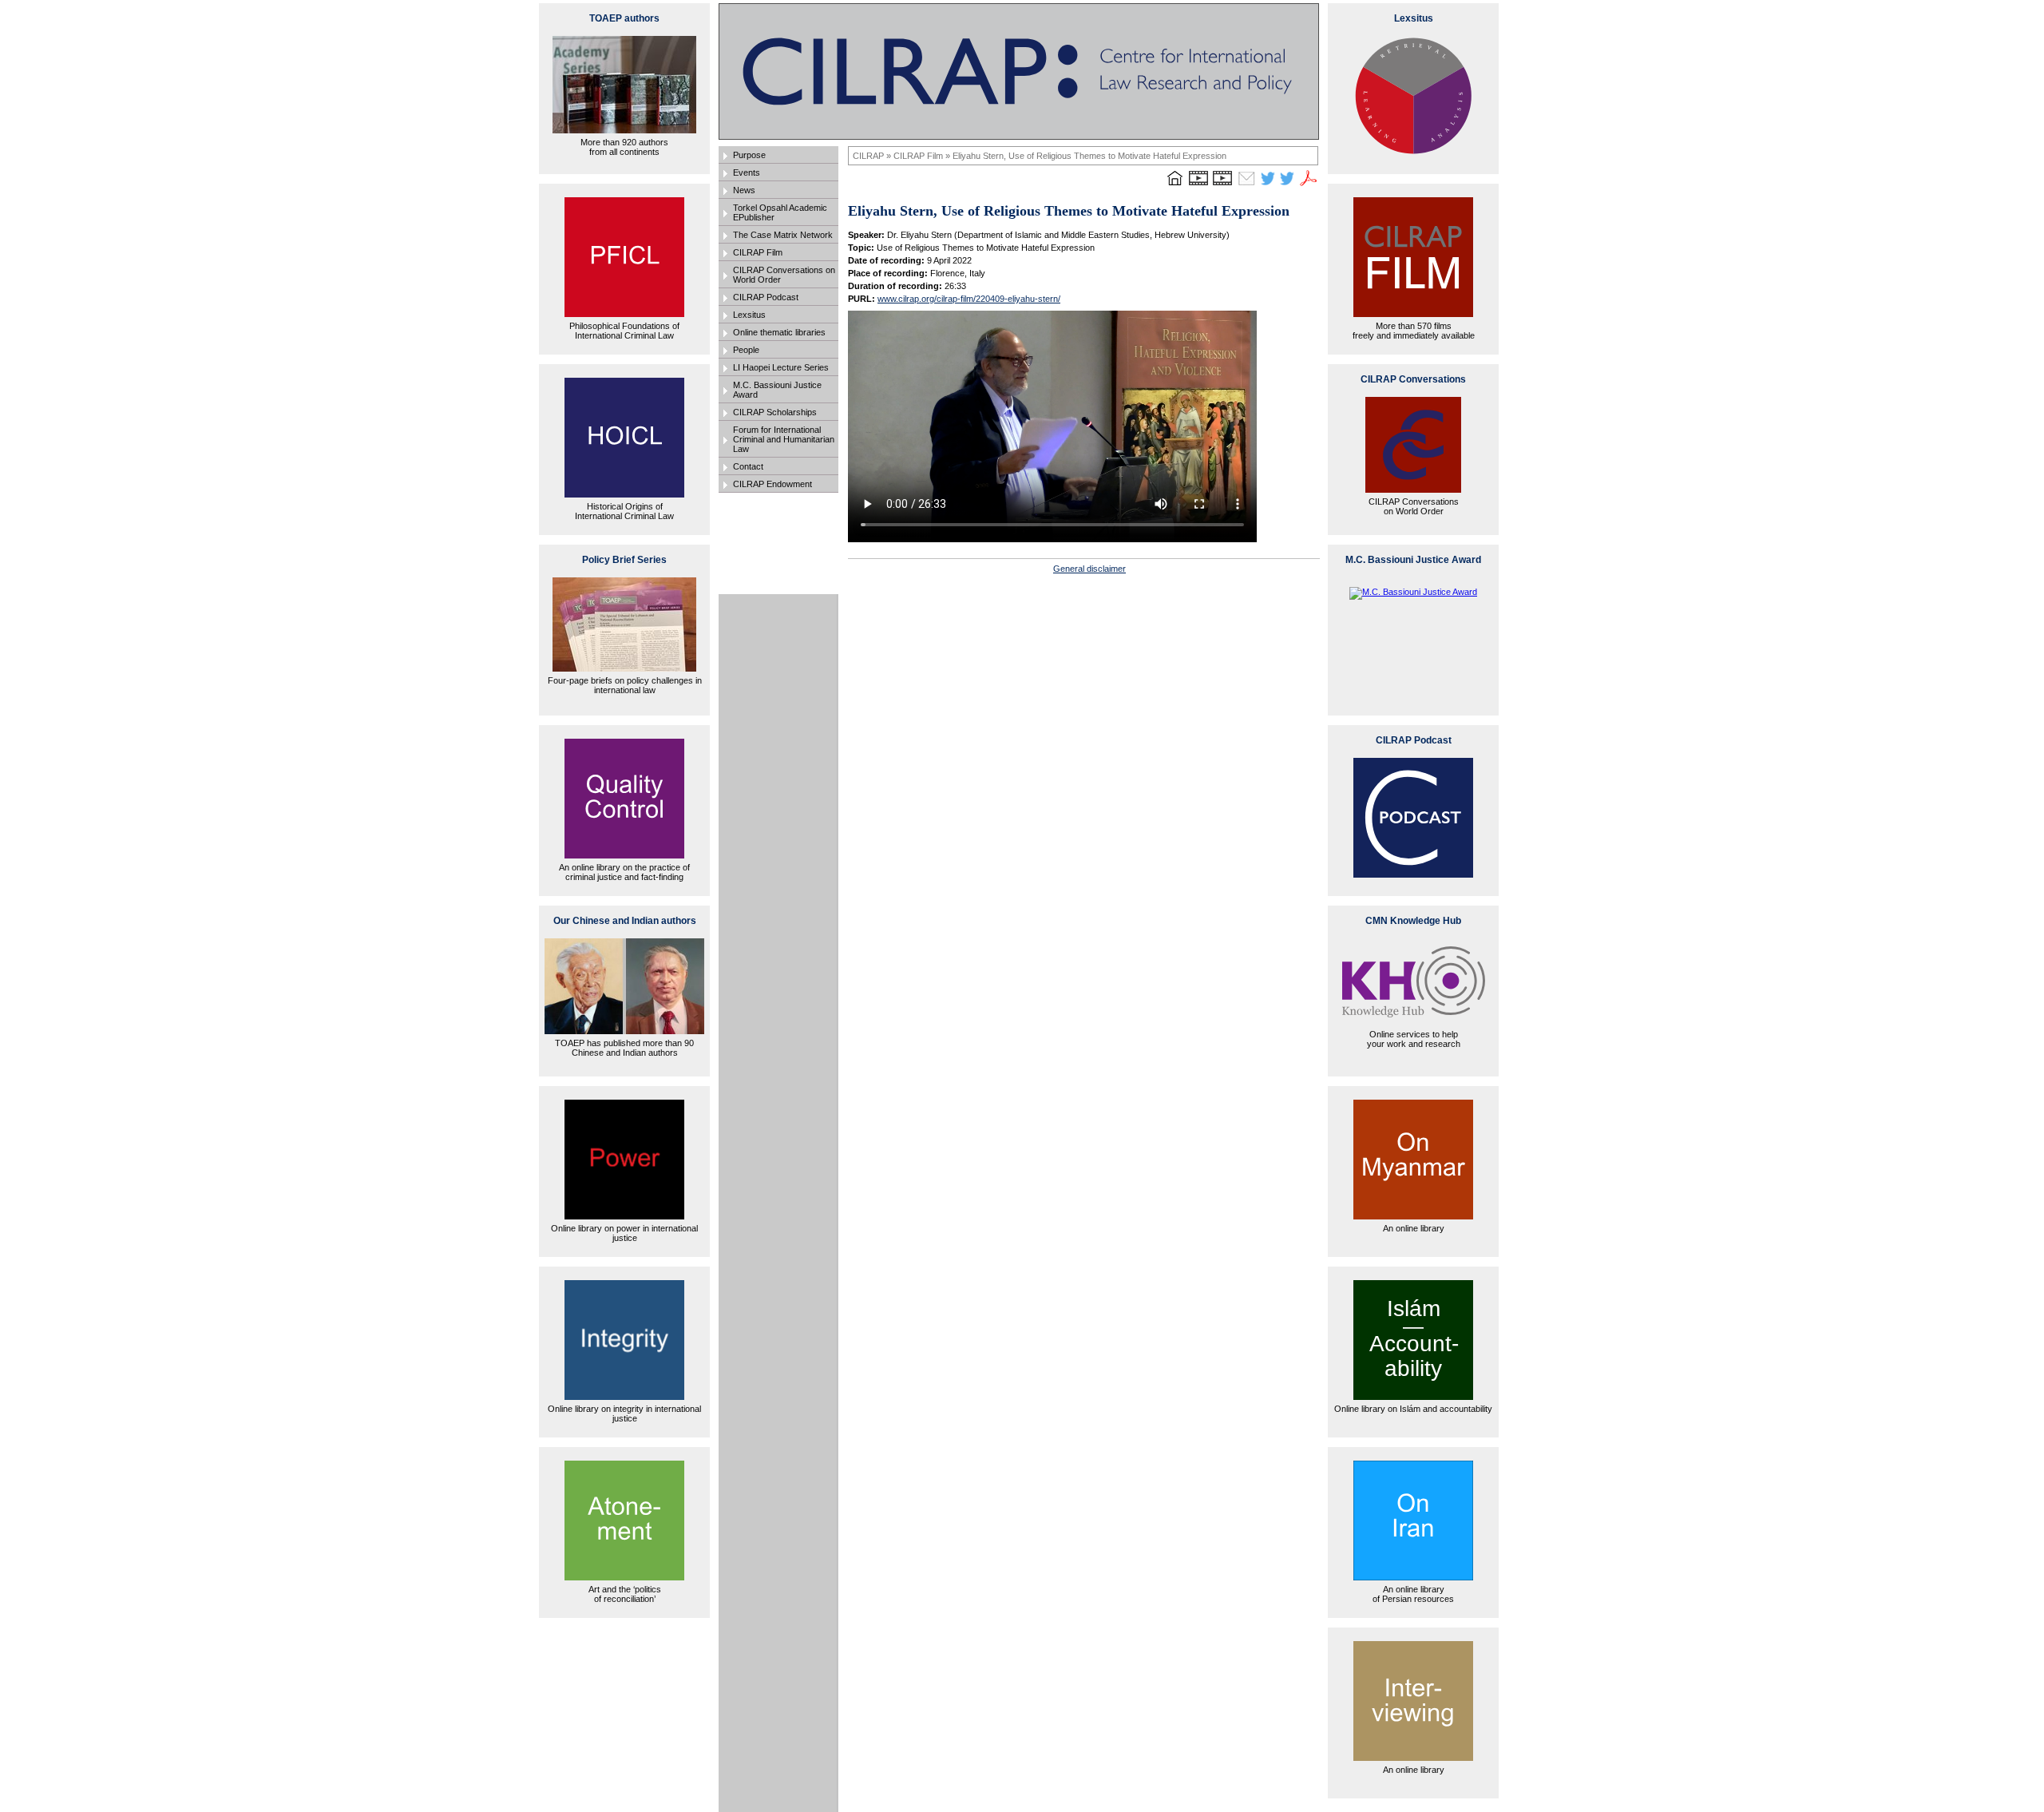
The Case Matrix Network (783, 235)
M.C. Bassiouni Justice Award (777, 390)
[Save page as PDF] (1309, 185)
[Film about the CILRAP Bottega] (1222, 185)
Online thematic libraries (779, 332)
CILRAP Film (758, 252)
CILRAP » (873, 156)
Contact (748, 466)
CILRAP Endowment (772, 484)
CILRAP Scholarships (775, 412)
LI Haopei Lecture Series (781, 367)
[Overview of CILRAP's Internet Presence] (1198, 185)
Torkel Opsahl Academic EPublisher (780, 212)
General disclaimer (1089, 569)
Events (747, 172)
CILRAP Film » (923, 156)
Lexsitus (749, 315)
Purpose (749, 155)
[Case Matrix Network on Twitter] (1287, 185)
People (746, 350)
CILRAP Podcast (766, 297)
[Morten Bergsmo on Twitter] (1268, 185)
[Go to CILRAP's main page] (1175, 185)
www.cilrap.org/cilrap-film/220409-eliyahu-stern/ (969, 299)
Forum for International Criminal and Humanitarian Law (784, 439)
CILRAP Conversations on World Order (784, 275)
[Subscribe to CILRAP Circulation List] (1246, 185)
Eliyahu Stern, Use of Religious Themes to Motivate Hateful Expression (1089, 156)
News (744, 190)
